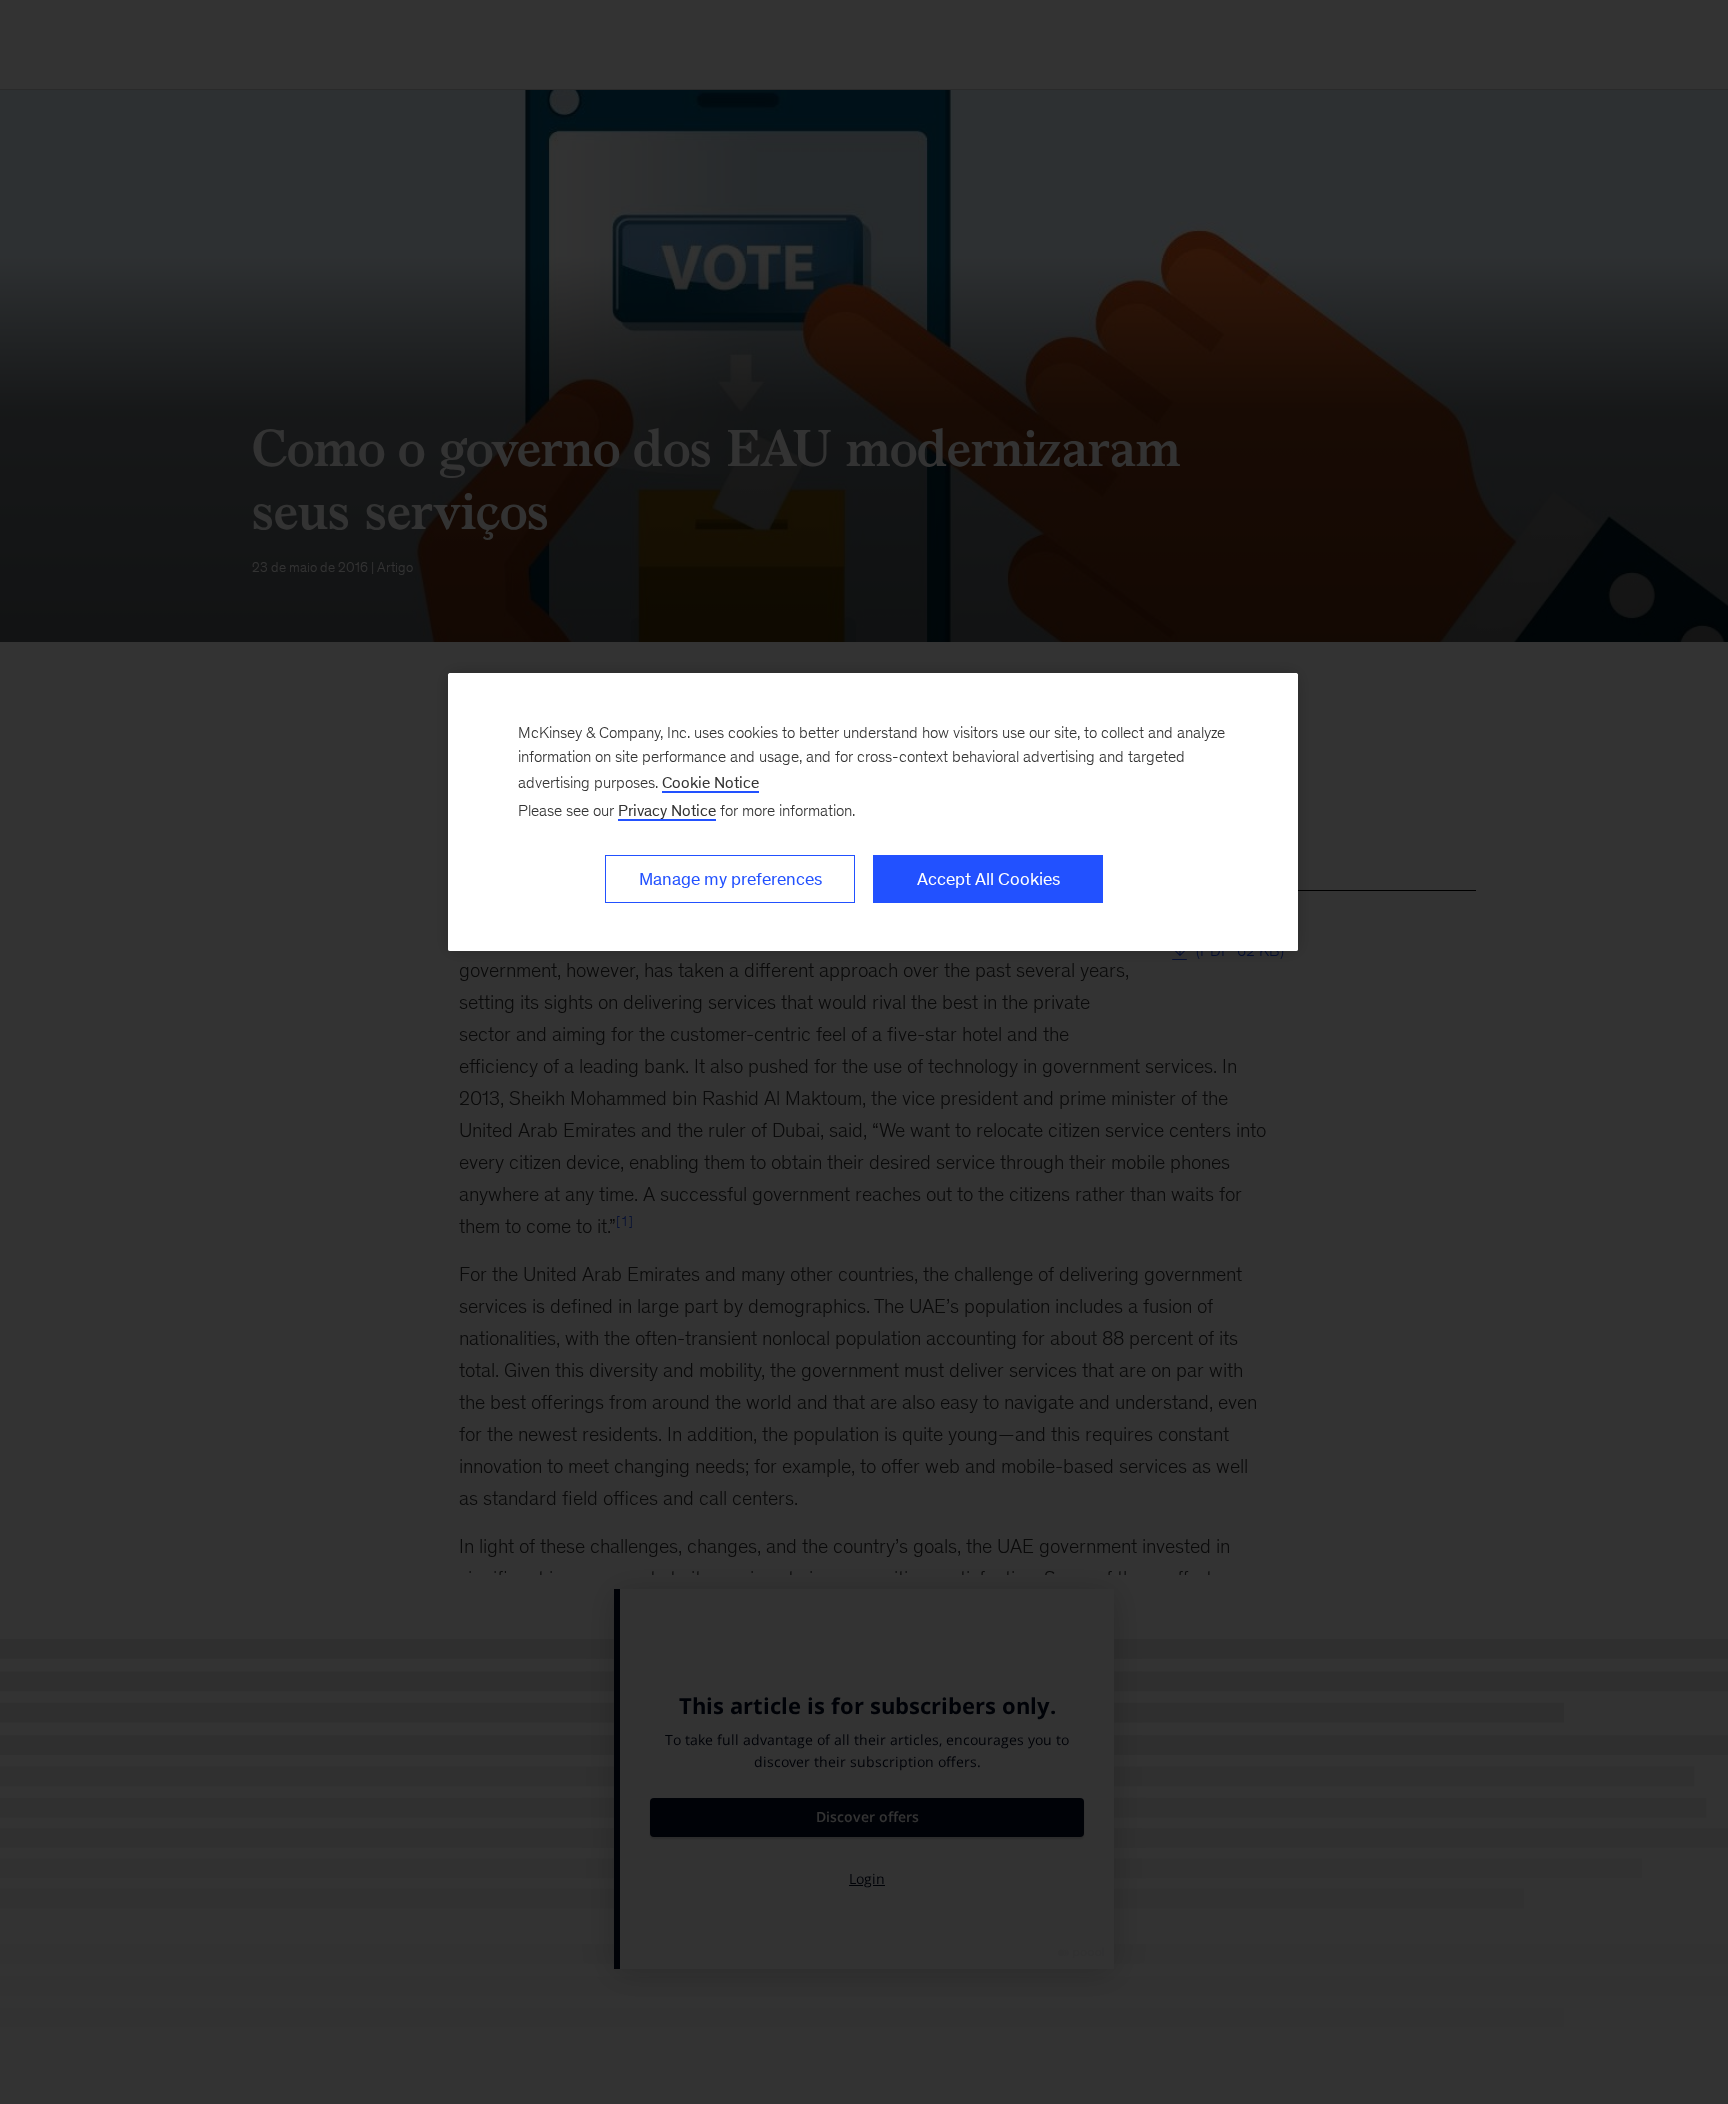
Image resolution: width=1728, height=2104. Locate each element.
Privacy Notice (667, 810)
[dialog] (873, 812)
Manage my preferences (730, 879)
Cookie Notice (710, 782)
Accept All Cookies (988, 879)
